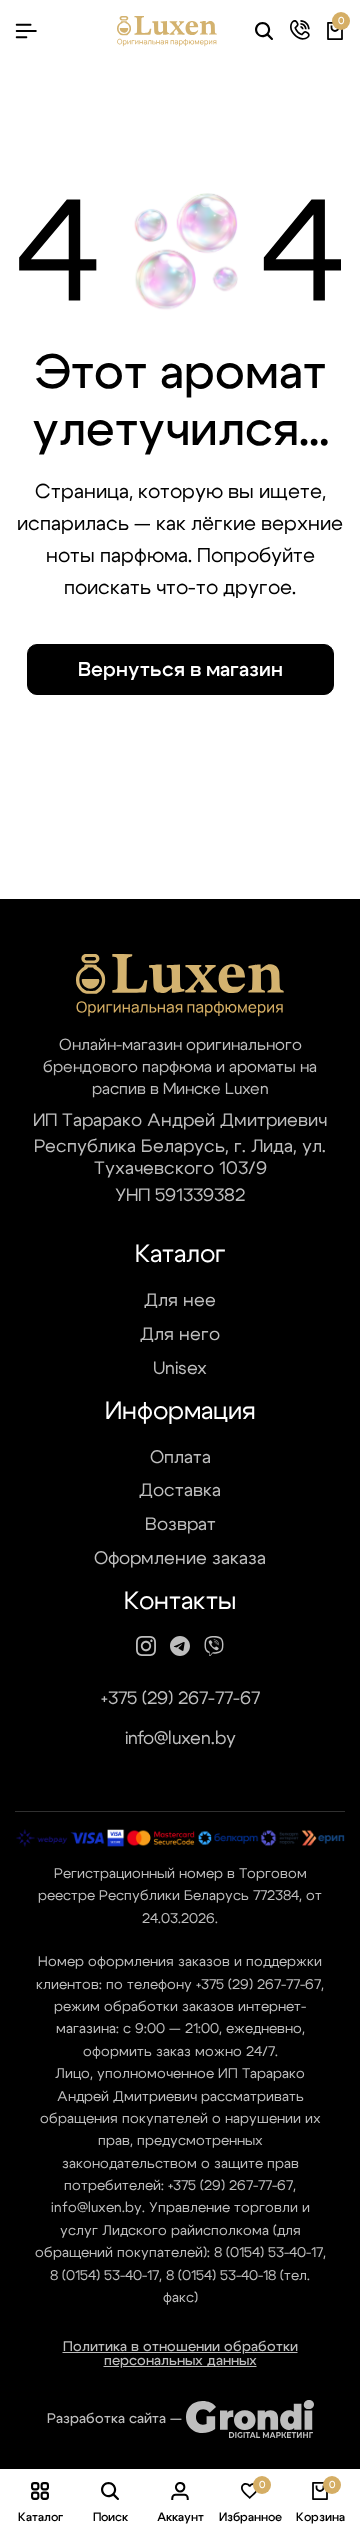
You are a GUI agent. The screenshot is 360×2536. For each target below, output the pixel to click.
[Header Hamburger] (26, 31)
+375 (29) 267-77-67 (180, 1699)
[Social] (146, 1647)
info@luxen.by (180, 1739)
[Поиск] (264, 32)
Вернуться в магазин (180, 670)
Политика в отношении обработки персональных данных (180, 2354)
